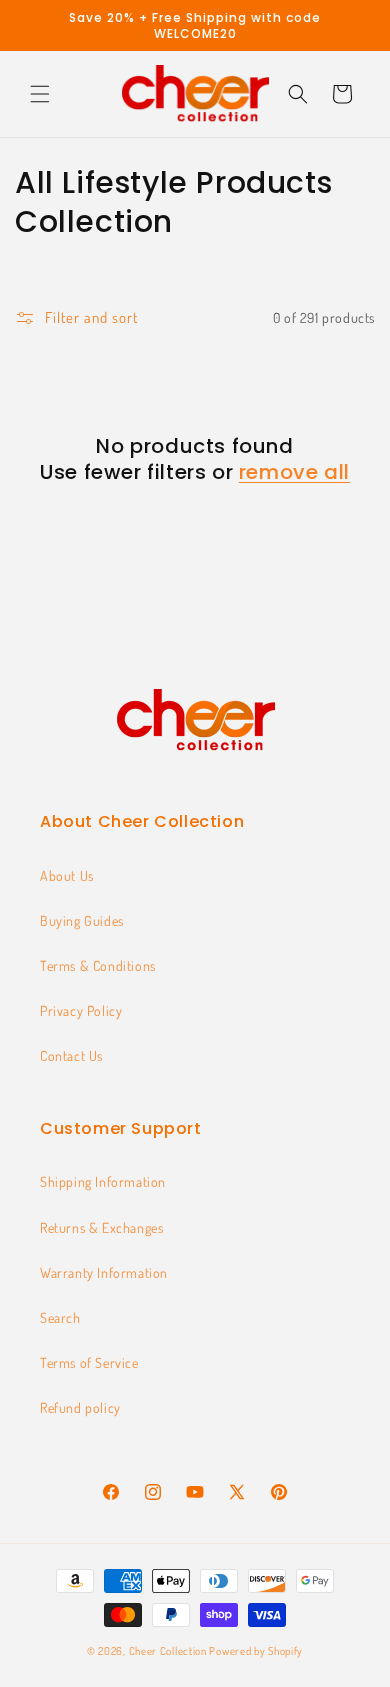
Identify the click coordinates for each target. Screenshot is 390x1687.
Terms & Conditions (98, 965)
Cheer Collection (168, 1651)
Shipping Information (103, 1181)
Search (60, 1317)
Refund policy (80, 1407)
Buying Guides (82, 920)
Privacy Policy (81, 1010)
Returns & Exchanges (101, 1227)
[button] (40, 94)
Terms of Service (89, 1362)
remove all (294, 472)
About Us (67, 875)
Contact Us (71, 1055)
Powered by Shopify (256, 1651)
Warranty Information (104, 1272)
